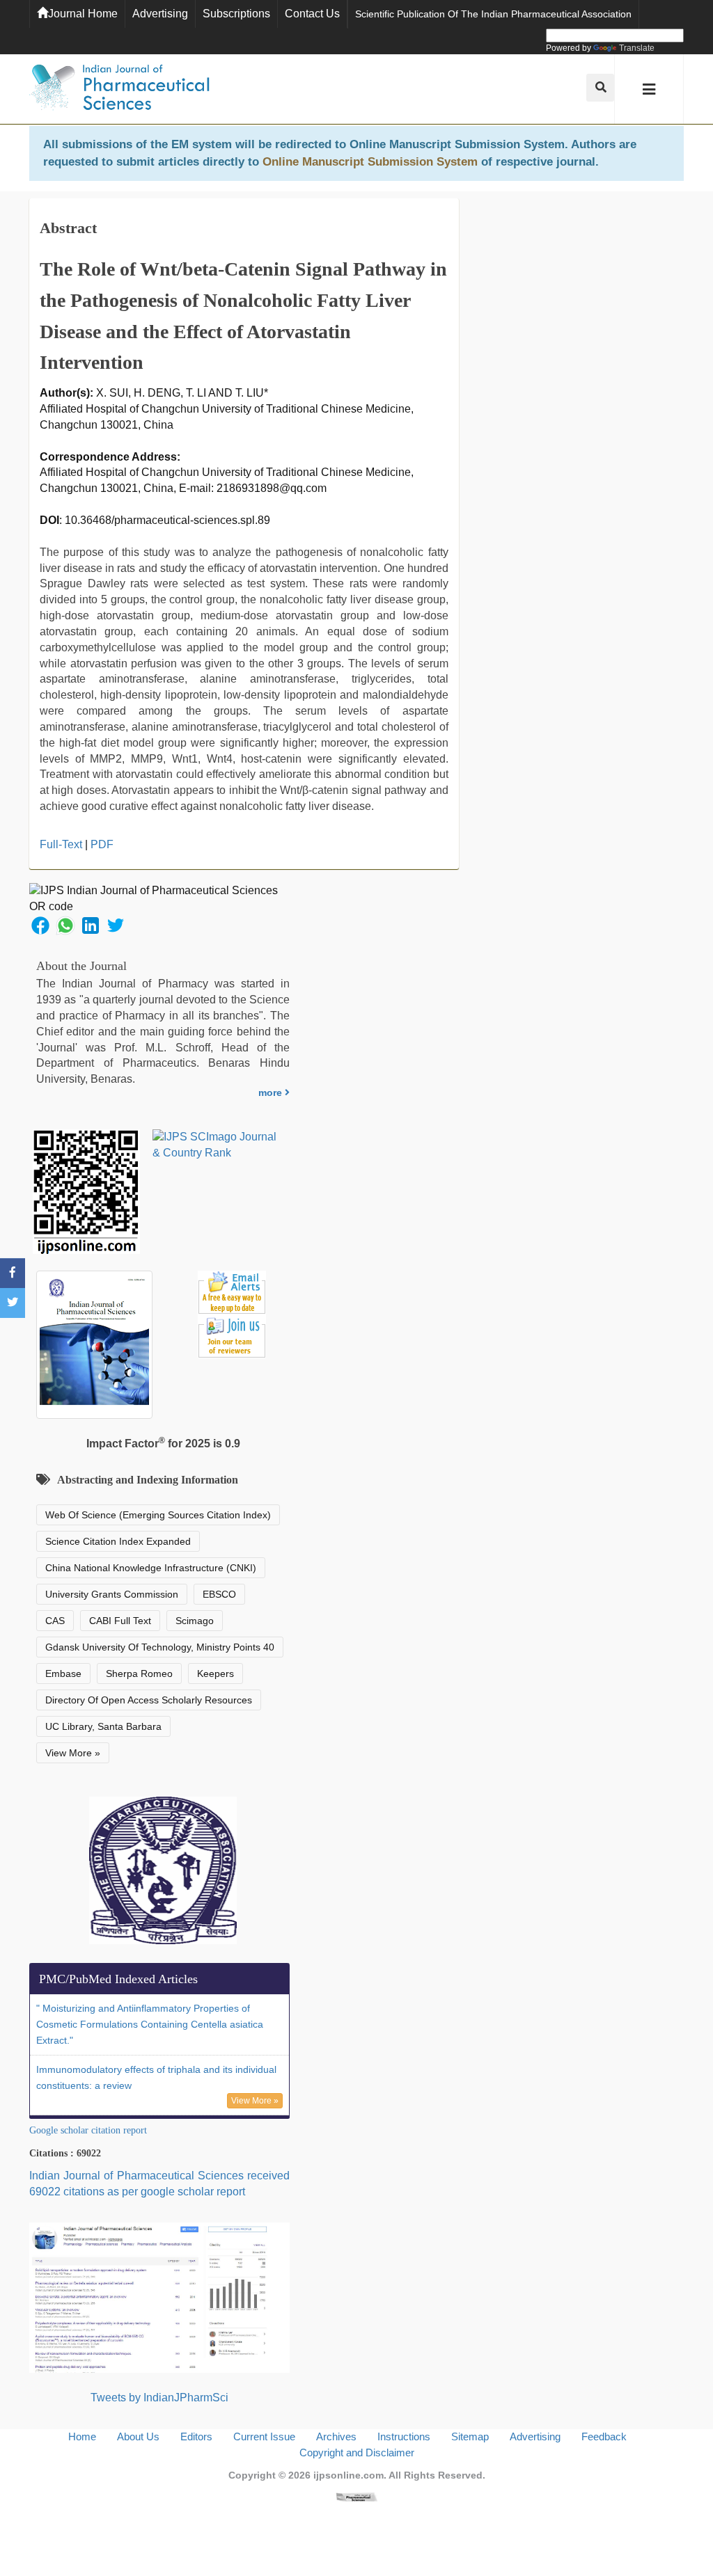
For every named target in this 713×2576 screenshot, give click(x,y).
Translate (637, 48)
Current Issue (264, 2436)
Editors (196, 2436)
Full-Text (61, 844)
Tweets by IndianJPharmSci (159, 2398)
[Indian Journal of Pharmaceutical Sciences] (120, 89)
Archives (336, 2436)
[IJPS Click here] (159, 2297)
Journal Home (83, 14)
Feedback (604, 2436)
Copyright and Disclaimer (357, 2452)
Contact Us (312, 14)
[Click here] (356, 2496)
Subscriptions (236, 14)
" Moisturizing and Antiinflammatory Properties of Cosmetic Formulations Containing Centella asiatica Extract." (150, 2024)
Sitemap (470, 2436)
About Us (138, 2436)
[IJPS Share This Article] (40, 925)
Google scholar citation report (88, 2130)
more (272, 1092)
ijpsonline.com (348, 2475)
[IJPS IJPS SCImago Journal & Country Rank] (215, 1145)
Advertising (160, 14)
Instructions (404, 2436)
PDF (102, 844)
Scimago (195, 1621)
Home (82, 2436)
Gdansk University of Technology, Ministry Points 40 (160, 1647)
